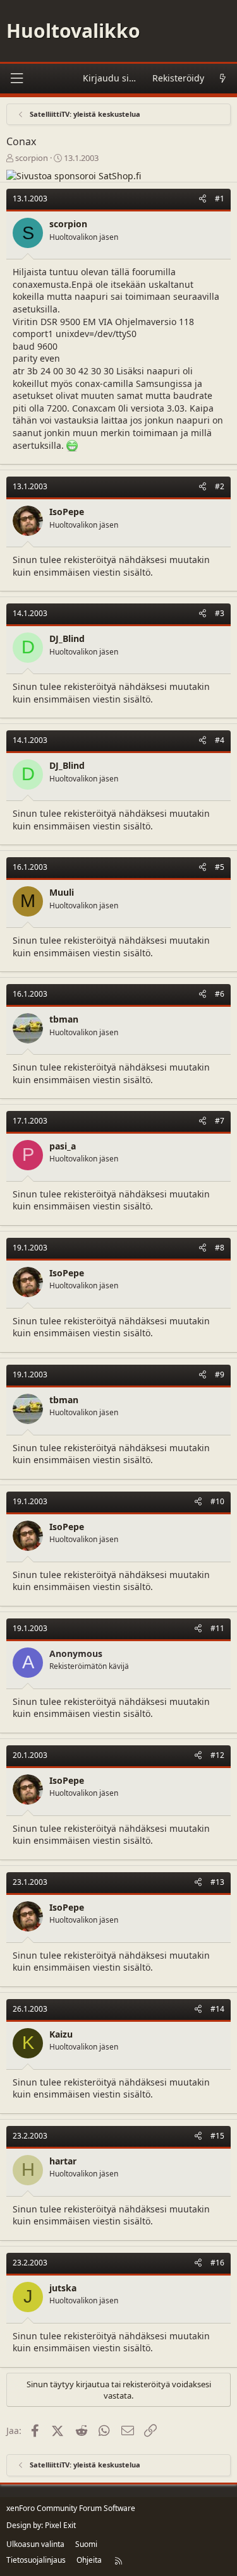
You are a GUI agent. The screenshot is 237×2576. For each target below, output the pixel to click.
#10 (217, 1501)
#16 (217, 2263)
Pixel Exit (60, 2525)
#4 (220, 740)
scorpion (32, 158)
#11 (217, 1628)
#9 (220, 1374)
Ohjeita (89, 2560)
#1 (220, 199)
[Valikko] (16, 79)
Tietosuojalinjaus (36, 2560)
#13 (217, 1882)
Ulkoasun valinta (35, 2544)
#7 (220, 1121)
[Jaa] (203, 199)
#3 (220, 613)
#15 (217, 2136)
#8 (220, 1248)
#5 (220, 867)
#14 (217, 2009)
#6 (220, 994)
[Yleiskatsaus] (222, 79)
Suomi (86, 2544)
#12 (217, 1755)
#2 (220, 486)
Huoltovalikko (73, 31)
